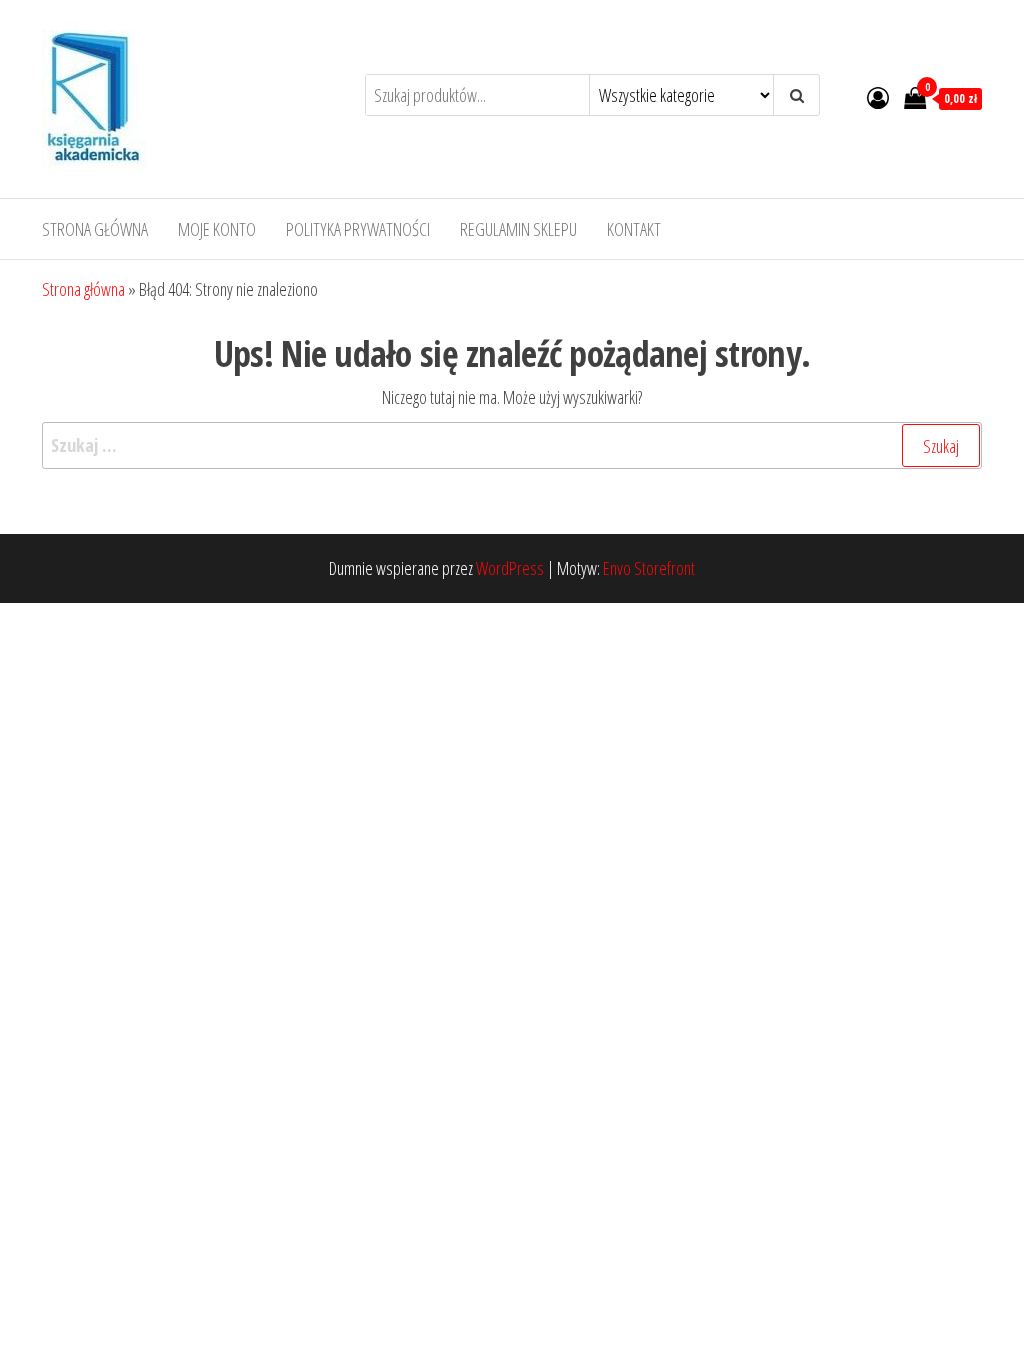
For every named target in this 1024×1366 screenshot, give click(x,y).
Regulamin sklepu (518, 229)
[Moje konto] (878, 97)
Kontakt (634, 229)
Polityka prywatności (358, 229)
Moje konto (217, 229)
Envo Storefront (649, 568)
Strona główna (95, 229)
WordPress (510, 568)
